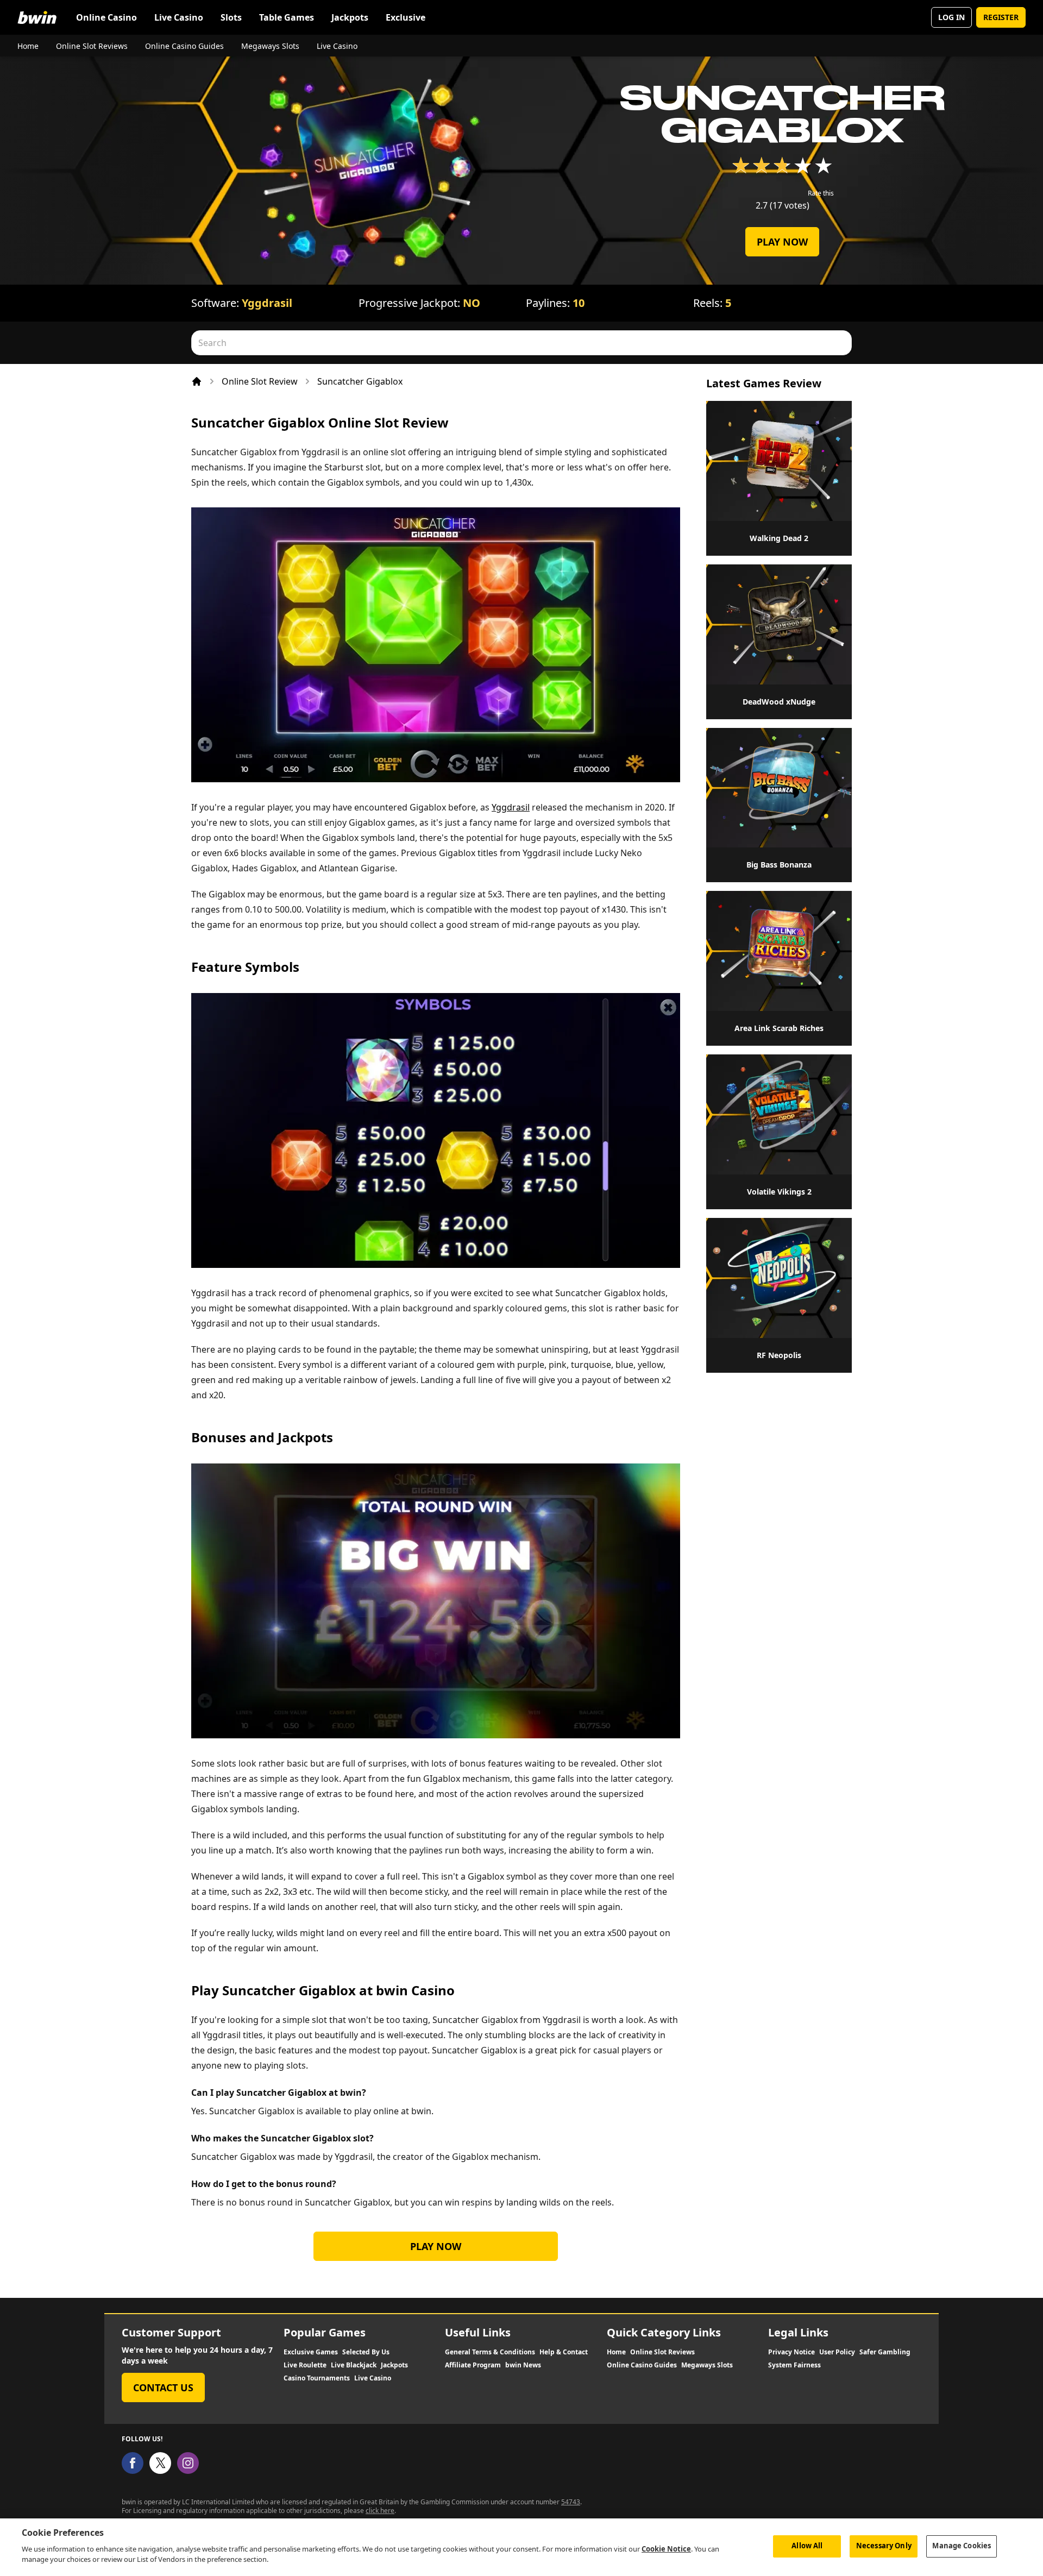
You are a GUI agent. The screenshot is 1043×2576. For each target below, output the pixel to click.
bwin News (523, 2365)
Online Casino (106, 17)
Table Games (287, 17)
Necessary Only (884, 2546)
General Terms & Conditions (490, 2352)
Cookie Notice (666, 2549)
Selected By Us (366, 2352)
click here (380, 2511)
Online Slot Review (260, 381)
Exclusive (406, 17)
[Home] (197, 381)
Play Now (782, 242)
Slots (231, 17)
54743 (571, 2502)
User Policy (837, 2352)
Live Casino (179, 17)
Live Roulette (305, 2365)
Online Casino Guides (184, 46)
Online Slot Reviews (92, 46)
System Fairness (794, 2365)
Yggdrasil (267, 303)
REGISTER (1001, 17)
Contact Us (163, 2387)
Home (28, 46)
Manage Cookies (962, 2546)
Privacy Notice (791, 2352)
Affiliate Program (473, 2365)
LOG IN (951, 17)
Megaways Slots (270, 46)
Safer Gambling (885, 2352)
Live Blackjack (354, 2365)
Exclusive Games (311, 2352)
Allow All (807, 2546)
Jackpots (350, 17)
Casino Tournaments (317, 2378)
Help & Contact (564, 2352)
